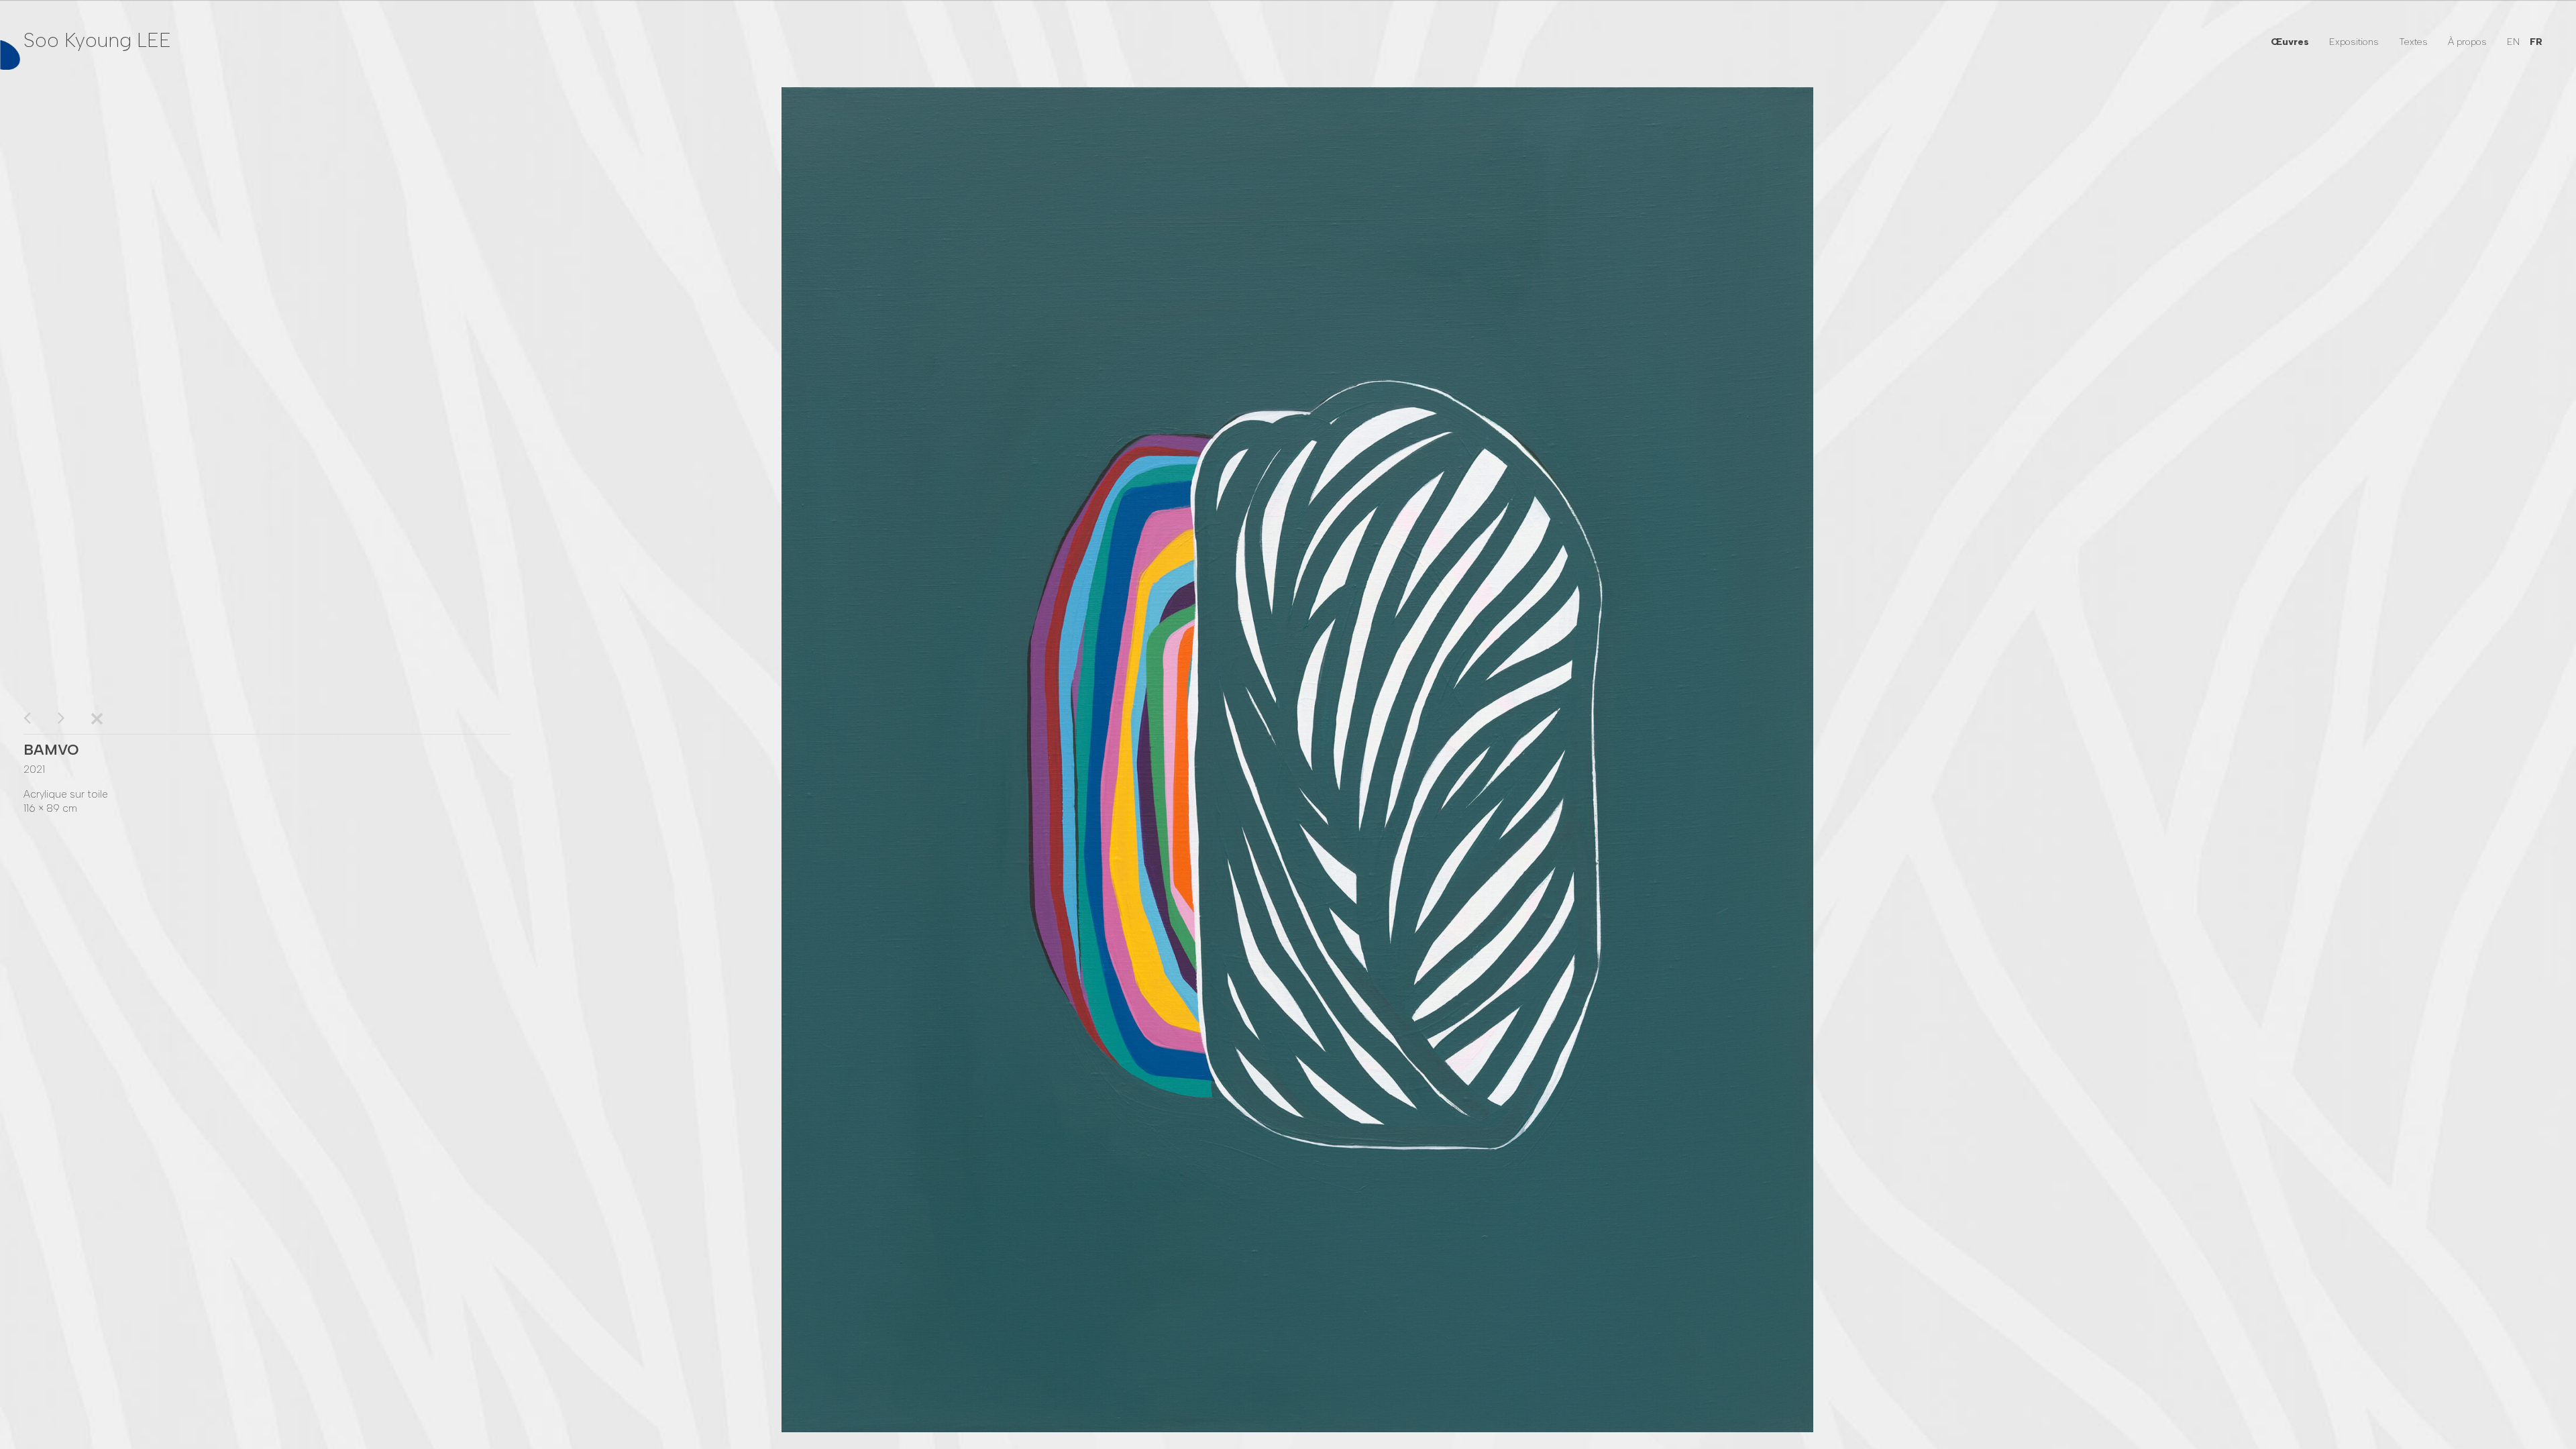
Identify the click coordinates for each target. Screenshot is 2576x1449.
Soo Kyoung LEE (97, 40)
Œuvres (2290, 42)
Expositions (2354, 42)
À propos (2467, 42)
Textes (2413, 42)
